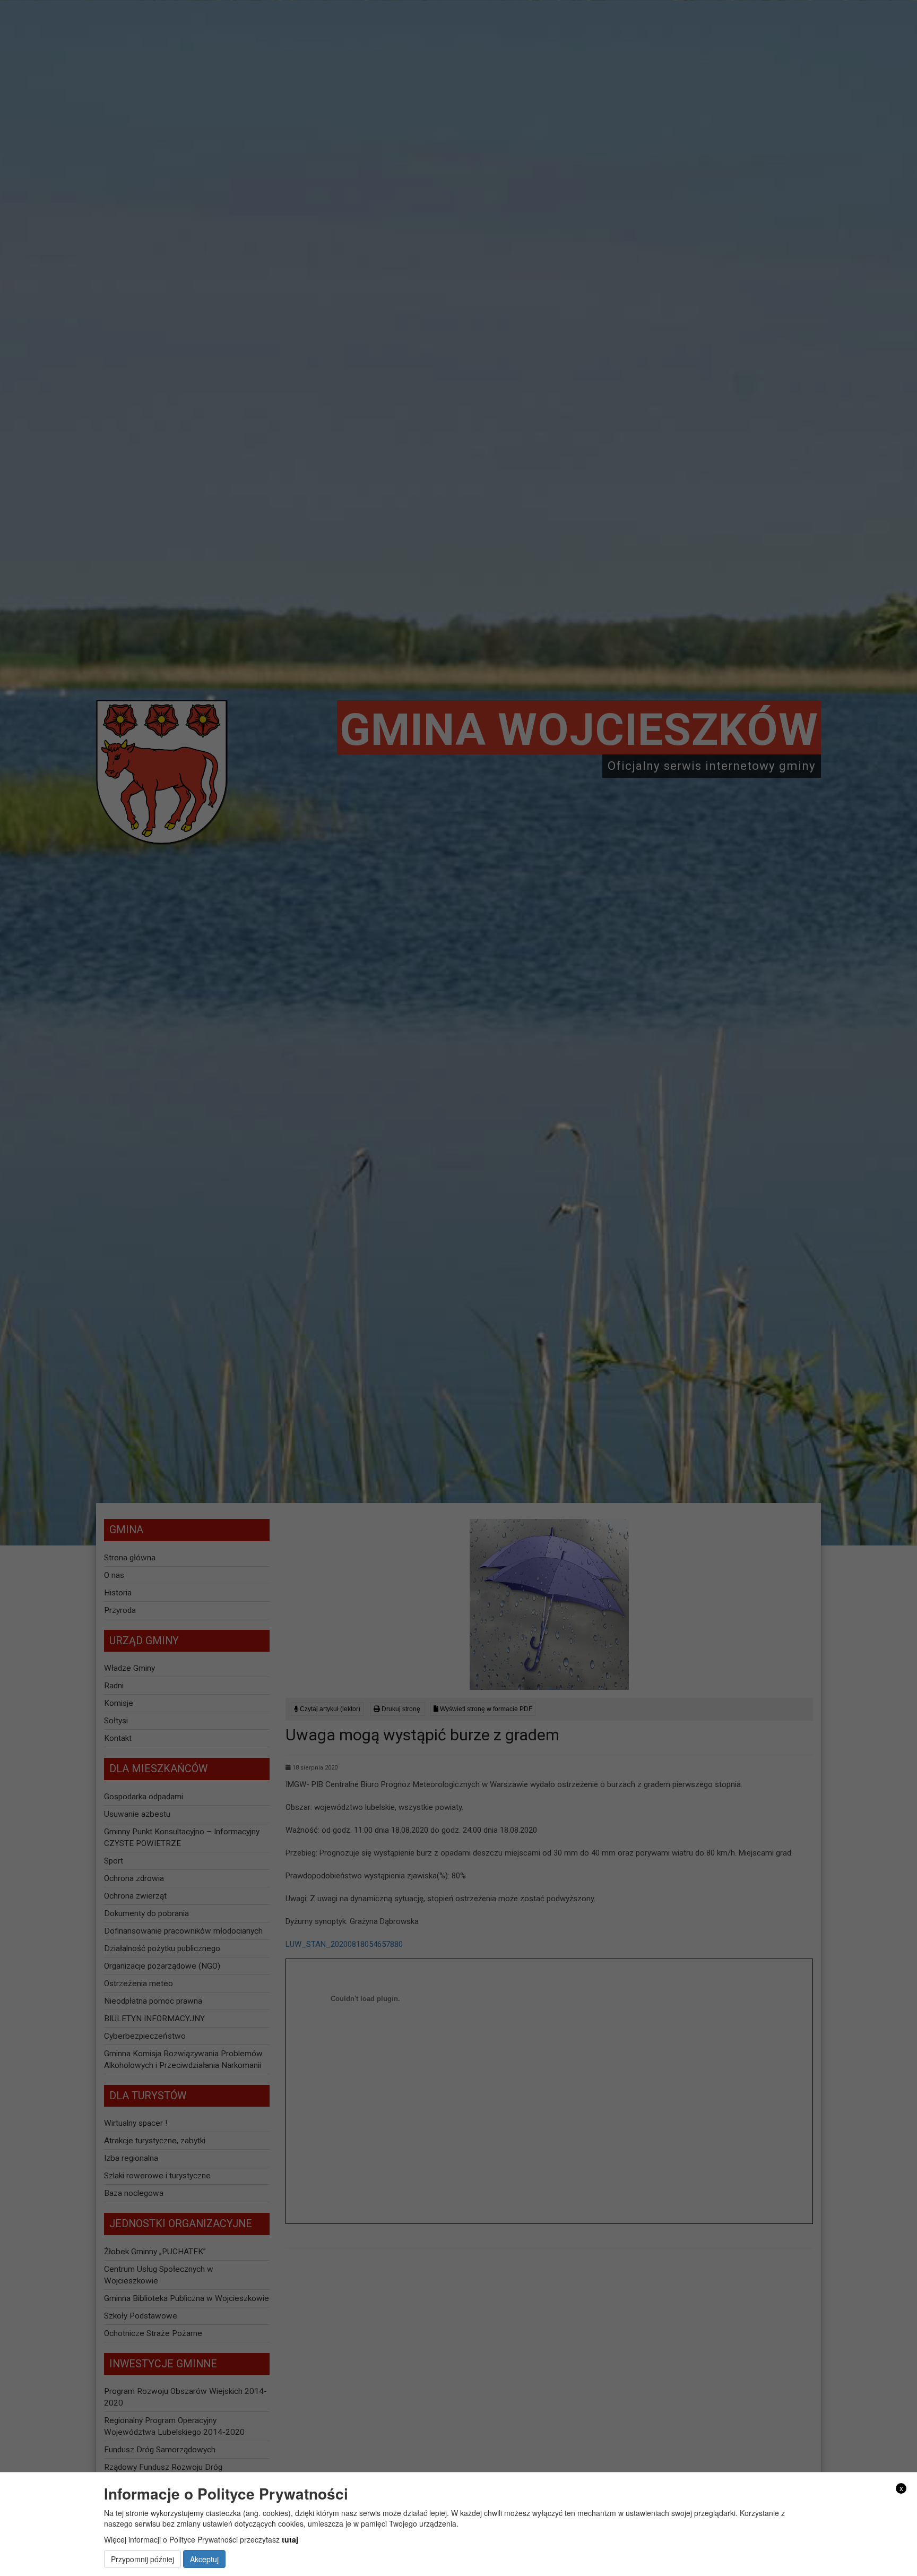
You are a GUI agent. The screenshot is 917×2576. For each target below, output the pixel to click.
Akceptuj (204, 2559)
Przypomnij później (142, 2559)
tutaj (290, 2539)
